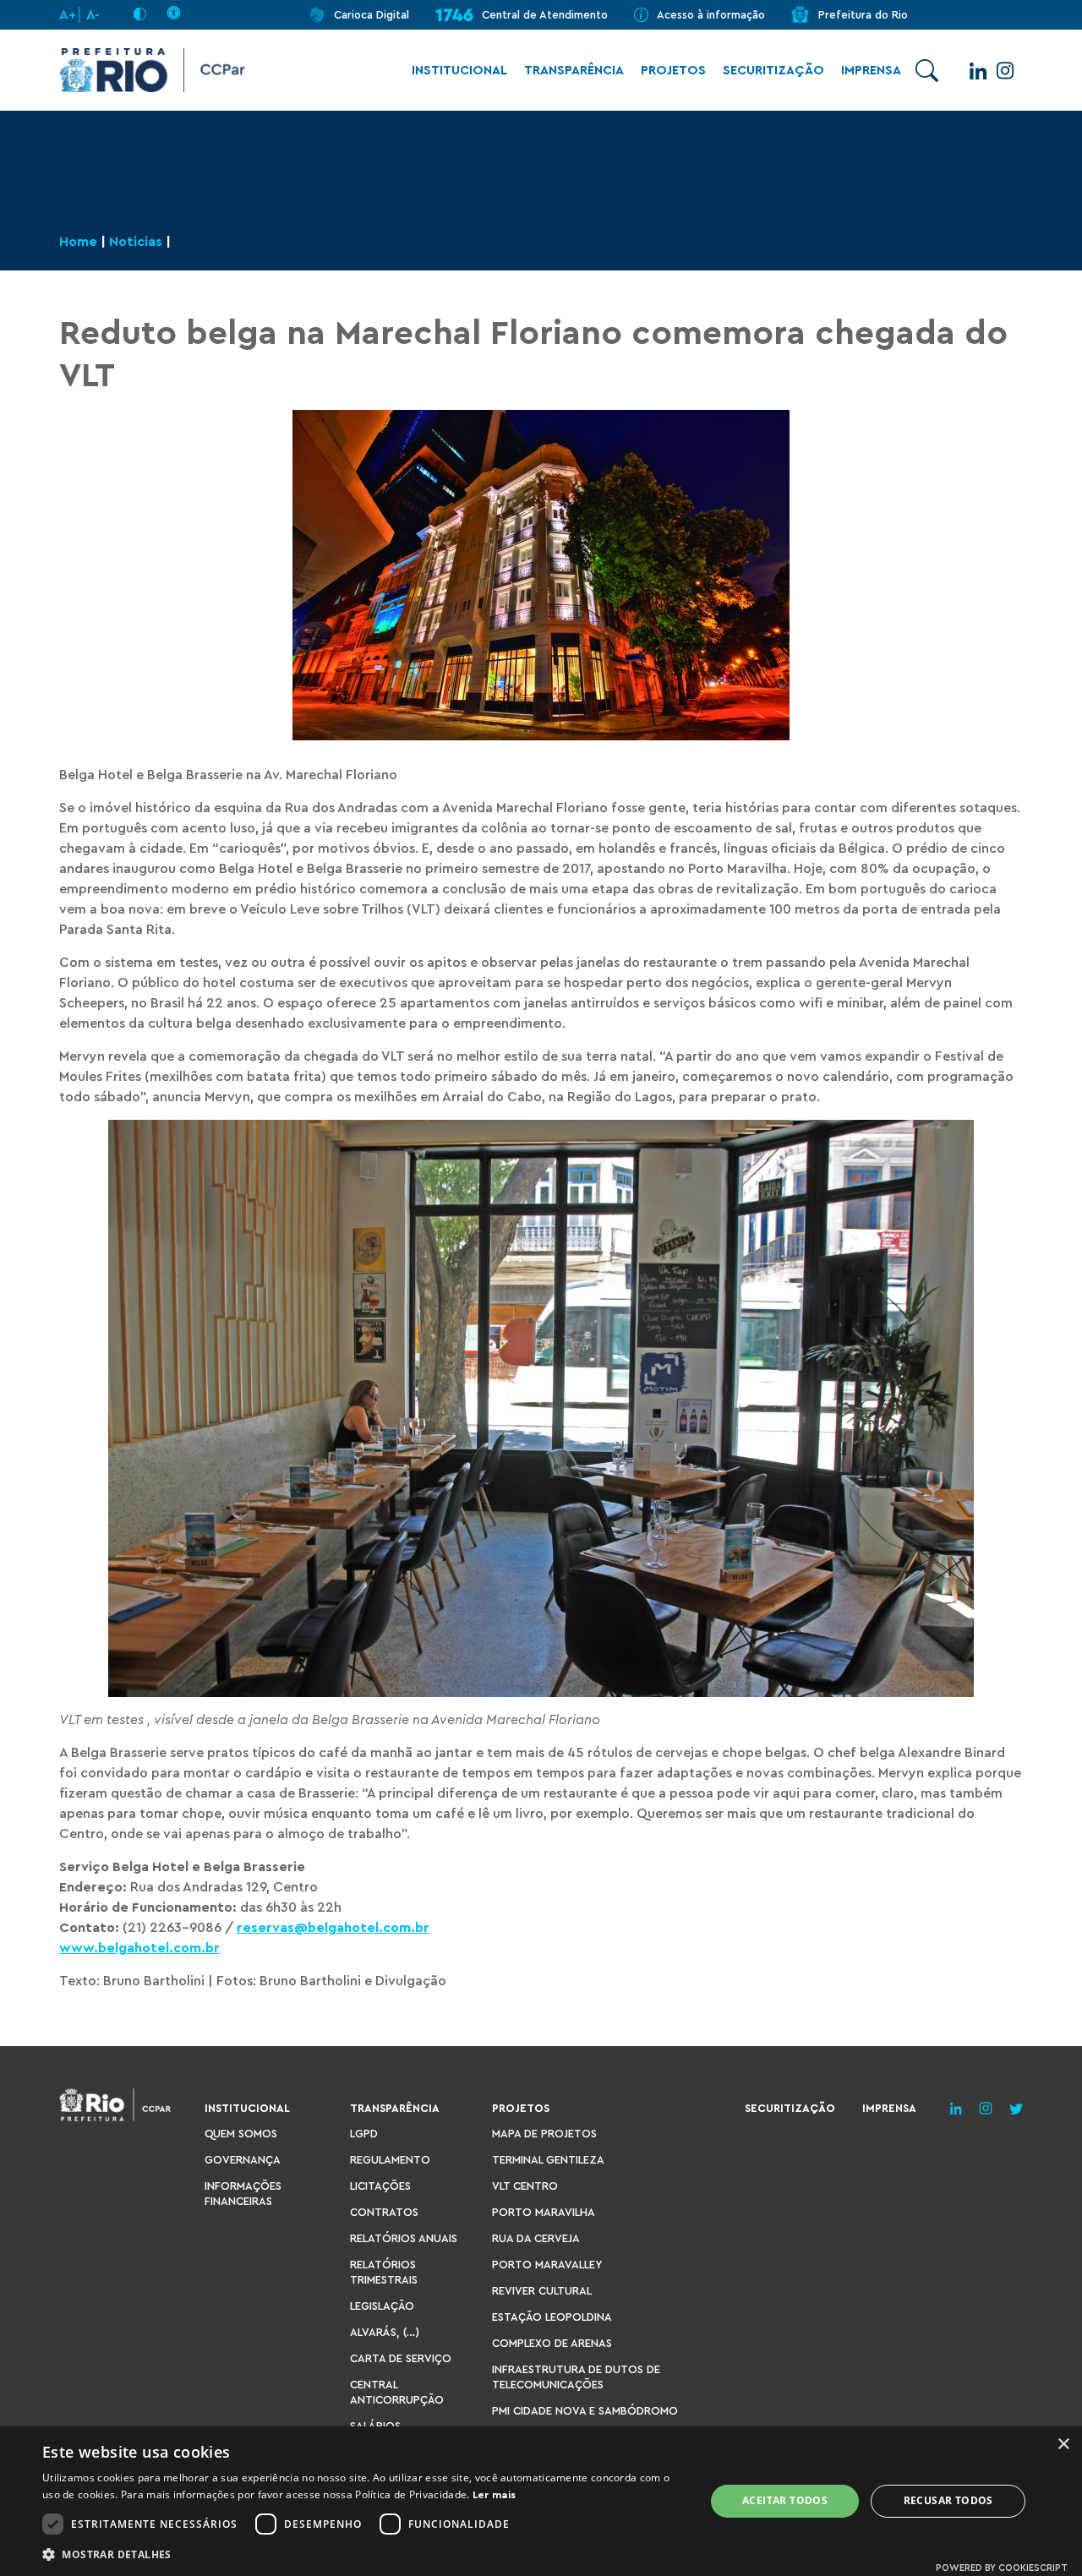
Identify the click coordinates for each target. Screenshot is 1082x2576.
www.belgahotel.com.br (139, 1948)
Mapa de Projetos (544, 2134)
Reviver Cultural (542, 2291)
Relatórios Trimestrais (384, 2272)
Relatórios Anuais (404, 2238)
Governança (243, 2160)
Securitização (773, 71)
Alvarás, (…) (385, 2332)
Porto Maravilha (544, 2212)
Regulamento (390, 2160)
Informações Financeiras (243, 2194)
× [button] (1063, 2445)
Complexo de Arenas (552, 2343)
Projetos (673, 71)
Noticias (136, 242)
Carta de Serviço (401, 2358)
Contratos (384, 2212)
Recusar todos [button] (948, 2500)
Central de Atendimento (545, 15)
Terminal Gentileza (548, 2160)
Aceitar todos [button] (785, 2500)
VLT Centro (525, 2186)
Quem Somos (241, 2134)
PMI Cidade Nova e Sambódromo (585, 2411)
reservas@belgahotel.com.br (333, 1928)
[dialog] (541, 2501)
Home (78, 242)
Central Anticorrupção (397, 2392)
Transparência (574, 71)
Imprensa (871, 71)
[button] (364, 2554)
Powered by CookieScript (1002, 2568)
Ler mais (494, 2495)
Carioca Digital (372, 15)
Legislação (382, 2306)
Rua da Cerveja (536, 2238)
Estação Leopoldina (552, 2317)
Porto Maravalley (547, 2265)
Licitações (380, 2186)
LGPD (364, 2134)
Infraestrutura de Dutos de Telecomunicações (576, 2377)
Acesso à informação (711, 15)
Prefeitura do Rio (863, 15)
